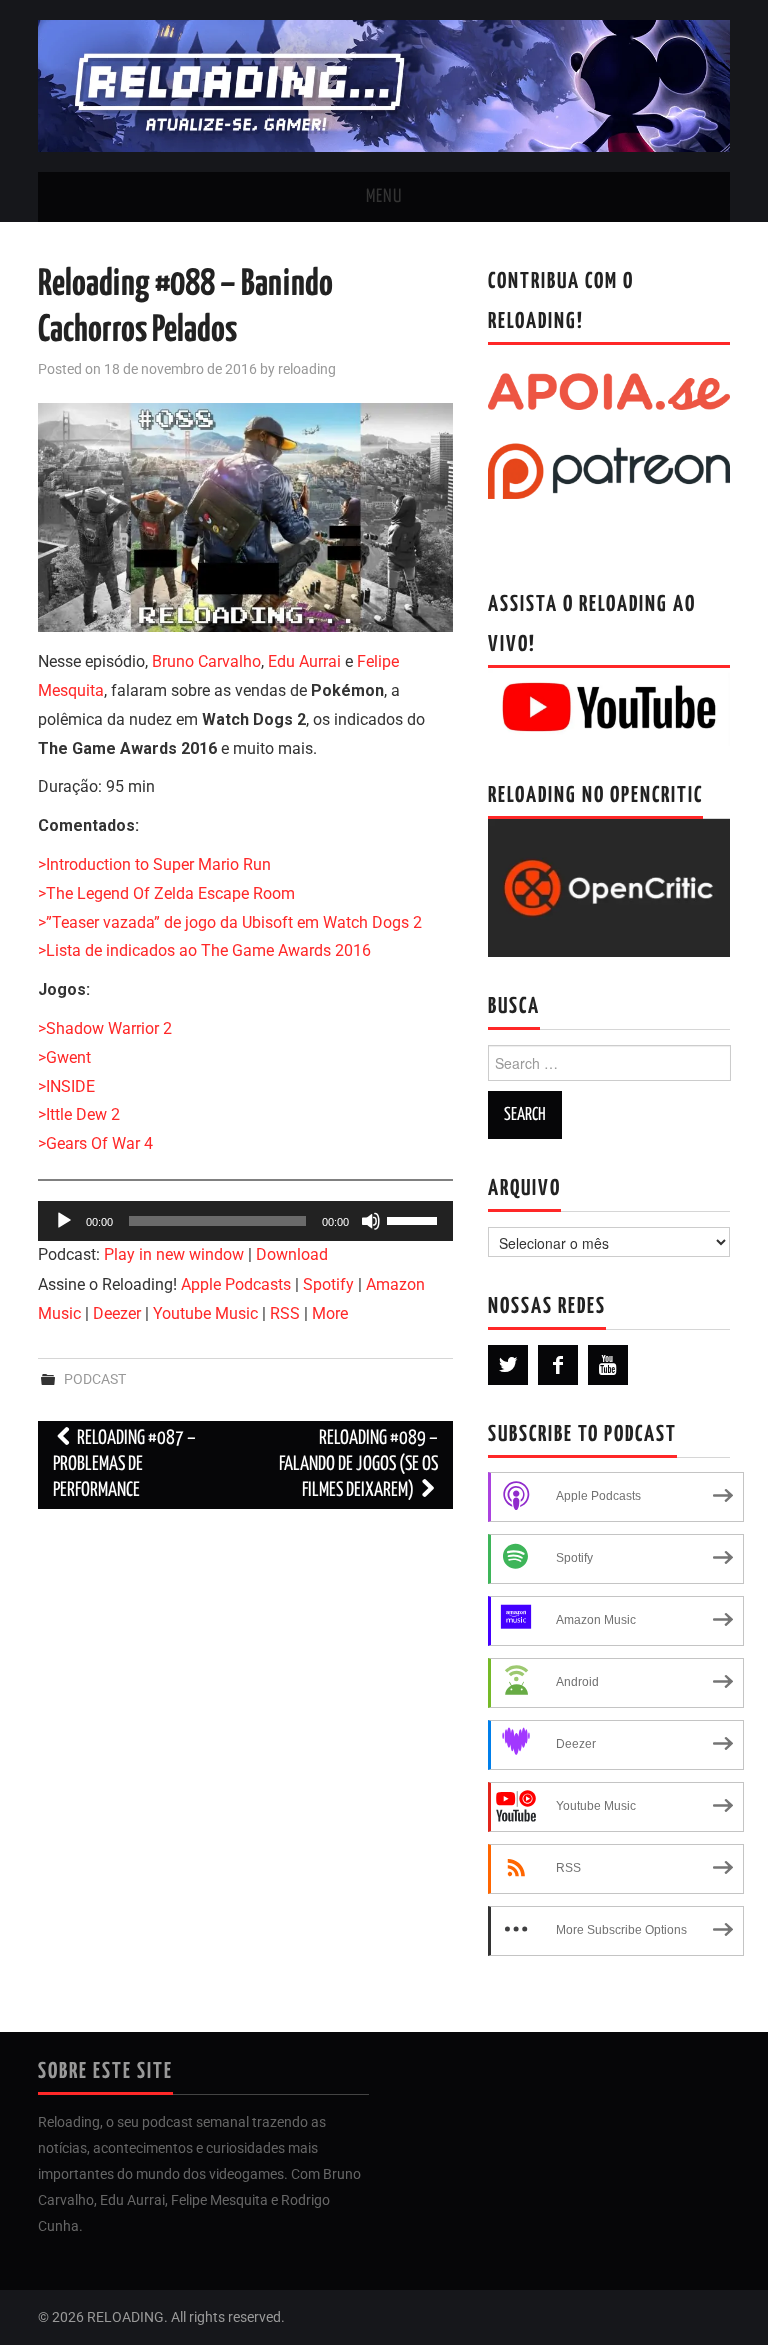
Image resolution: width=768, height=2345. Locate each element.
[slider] (415, 1219)
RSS (285, 1313)
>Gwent (64, 1057)
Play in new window (174, 1254)
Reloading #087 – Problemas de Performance (124, 1464)
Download (292, 1254)
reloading (307, 369)
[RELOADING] (383, 84)
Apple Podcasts (236, 1284)
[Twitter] (508, 1365)
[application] (245, 1221)
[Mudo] (371, 1221)
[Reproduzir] (64, 1221)
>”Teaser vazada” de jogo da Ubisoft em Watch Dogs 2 (230, 922)
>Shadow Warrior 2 (105, 1028)
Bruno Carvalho (206, 661)
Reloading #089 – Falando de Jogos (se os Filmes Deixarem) (358, 1464)
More (330, 1313)
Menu (384, 197)
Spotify (328, 1284)
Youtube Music (205, 1313)
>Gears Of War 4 (95, 1143)
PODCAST (95, 1379)
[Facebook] (558, 1365)
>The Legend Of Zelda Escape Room (166, 893)
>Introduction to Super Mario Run (154, 864)
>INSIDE (66, 1086)
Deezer (117, 1313)
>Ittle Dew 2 (79, 1114)
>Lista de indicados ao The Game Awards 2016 (204, 950)
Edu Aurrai (304, 661)
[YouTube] (608, 1365)
